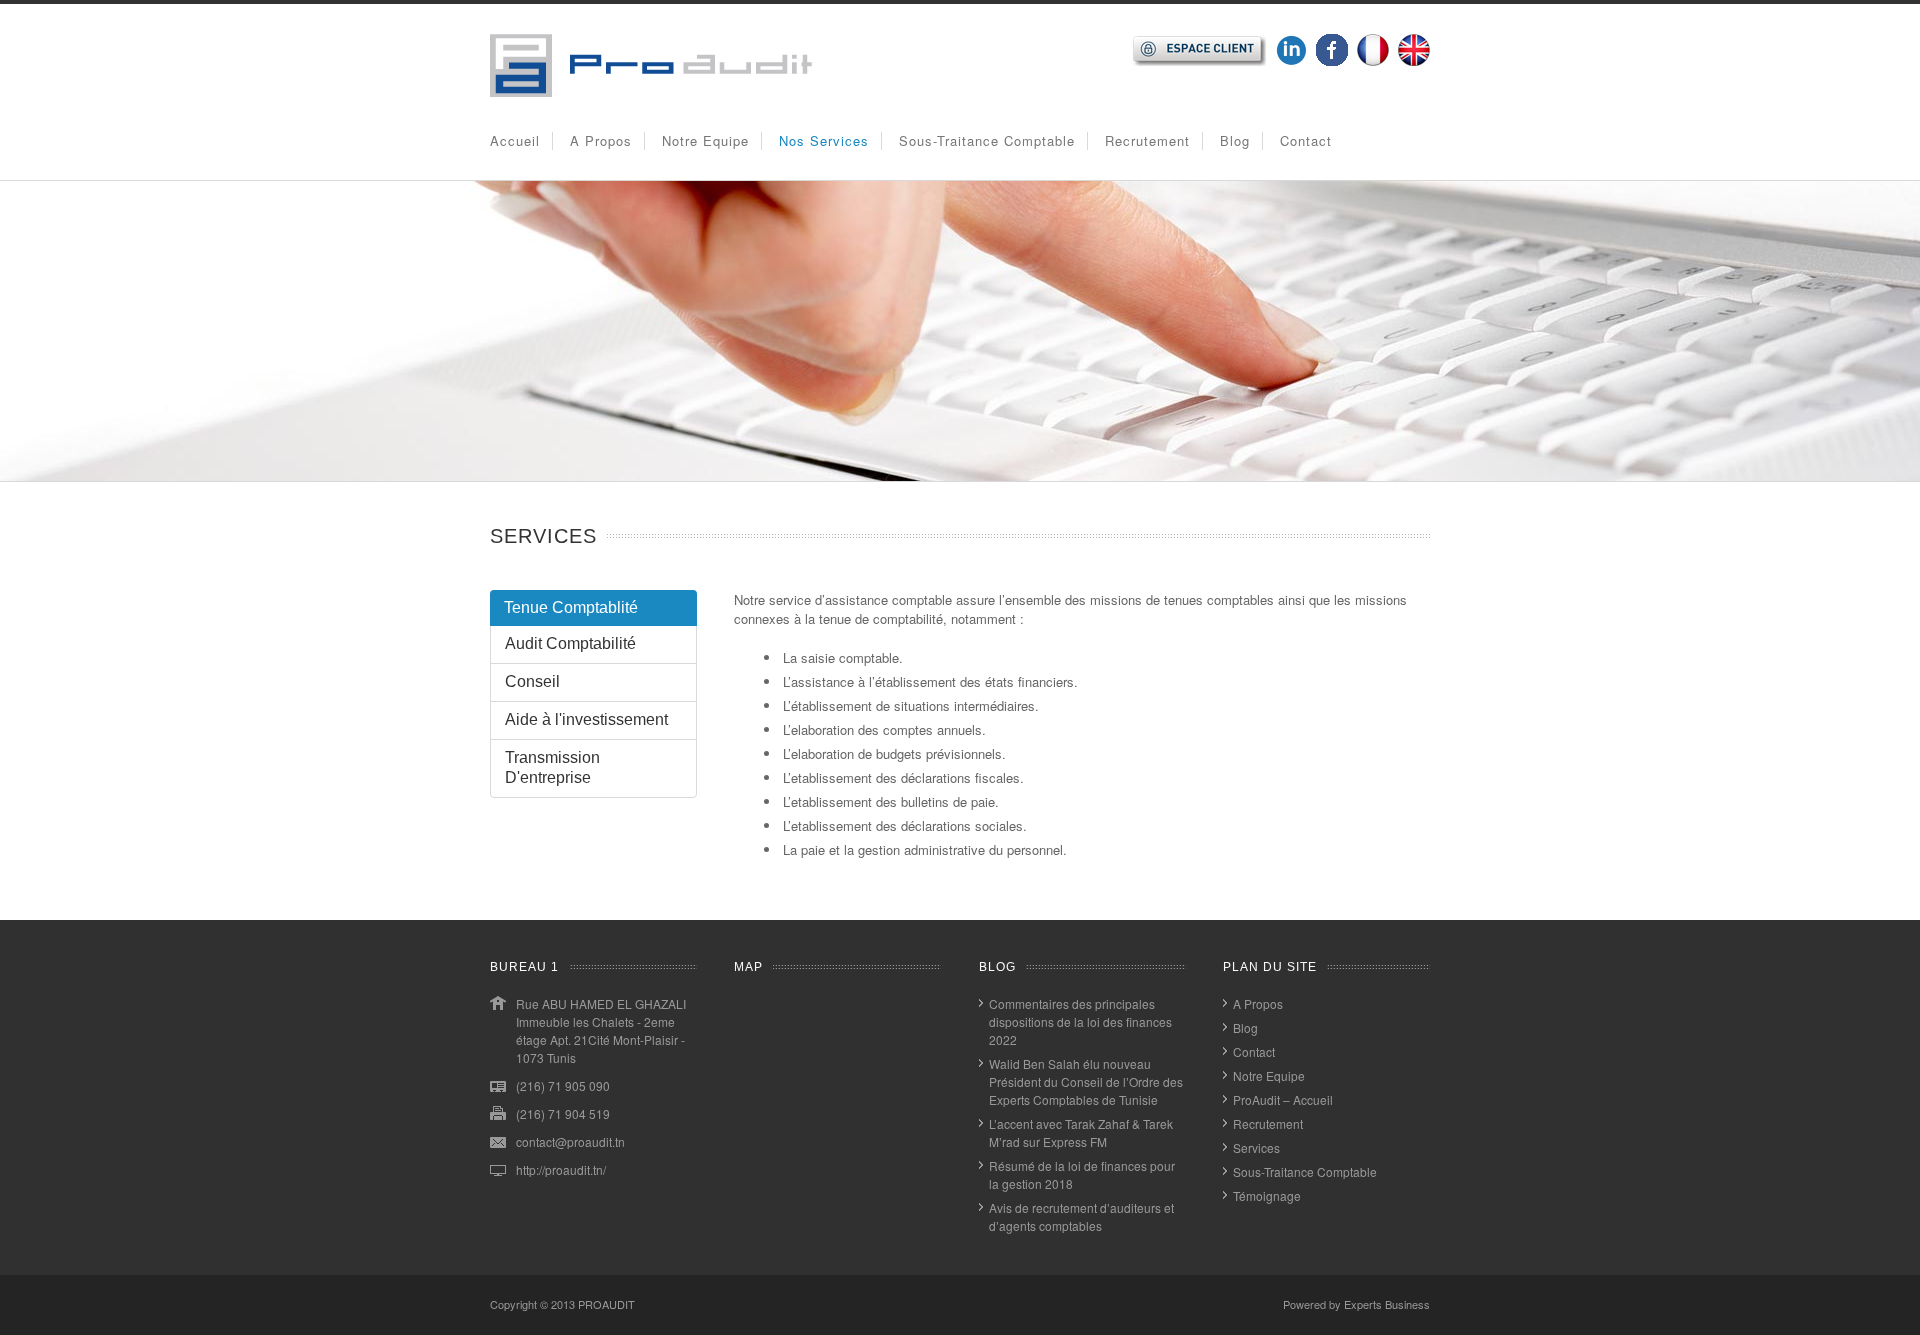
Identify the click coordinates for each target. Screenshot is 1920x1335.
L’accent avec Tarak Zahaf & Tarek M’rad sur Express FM (1081, 1132)
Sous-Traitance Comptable (987, 140)
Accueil (515, 140)
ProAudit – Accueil (1283, 1099)
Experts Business (1387, 1304)
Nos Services (824, 140)
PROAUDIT (606, 1304)
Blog (1235, 140)
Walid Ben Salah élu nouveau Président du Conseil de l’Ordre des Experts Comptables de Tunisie (1086, 1081)
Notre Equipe (705, 140)
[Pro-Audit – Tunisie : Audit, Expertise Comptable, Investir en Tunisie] (651, 91)
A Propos (601, 140)
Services (1256, 1147)
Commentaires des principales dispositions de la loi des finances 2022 (1080, 1021)
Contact (1306, 140)
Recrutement (1147, 140)
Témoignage (1267, 1195)
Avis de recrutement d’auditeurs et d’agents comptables (1081, 1216)
